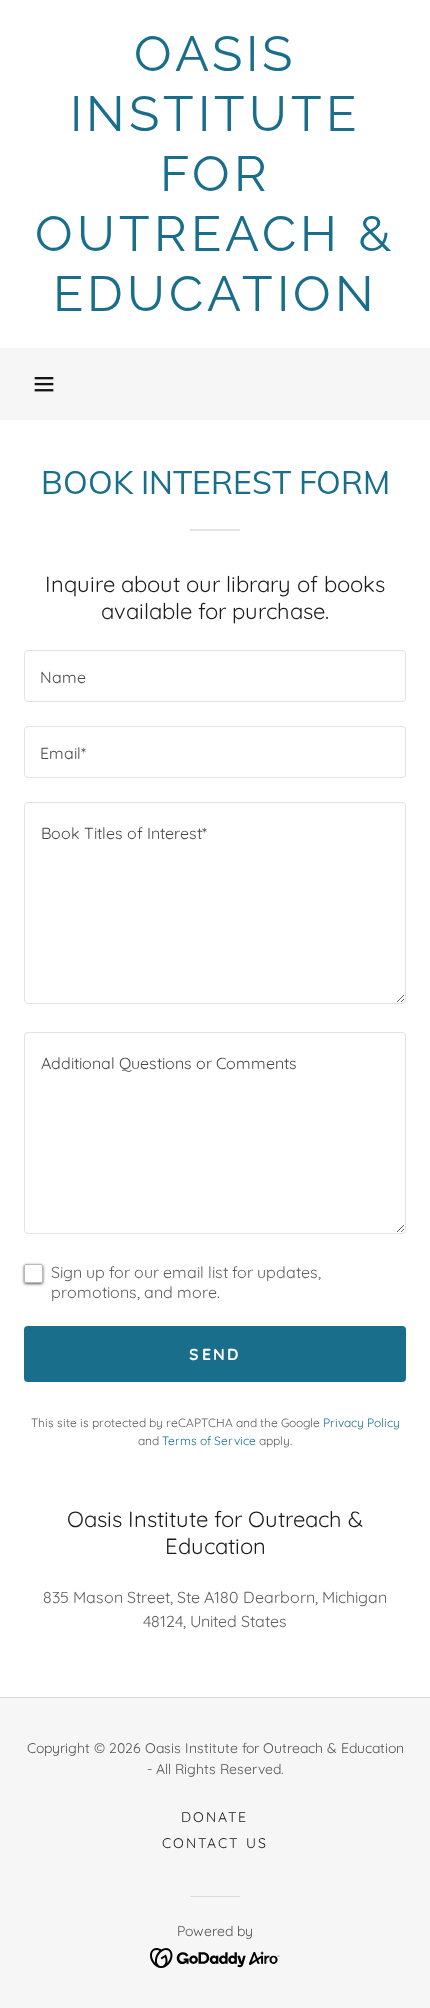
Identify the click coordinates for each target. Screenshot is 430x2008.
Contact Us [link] (214, 1843)
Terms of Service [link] (209, 1440)
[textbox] (215, 676)
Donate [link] (214, 1817)
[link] (215, 174)
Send (214, 1354)
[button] (44, 384)
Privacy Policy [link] (361, 1422)
